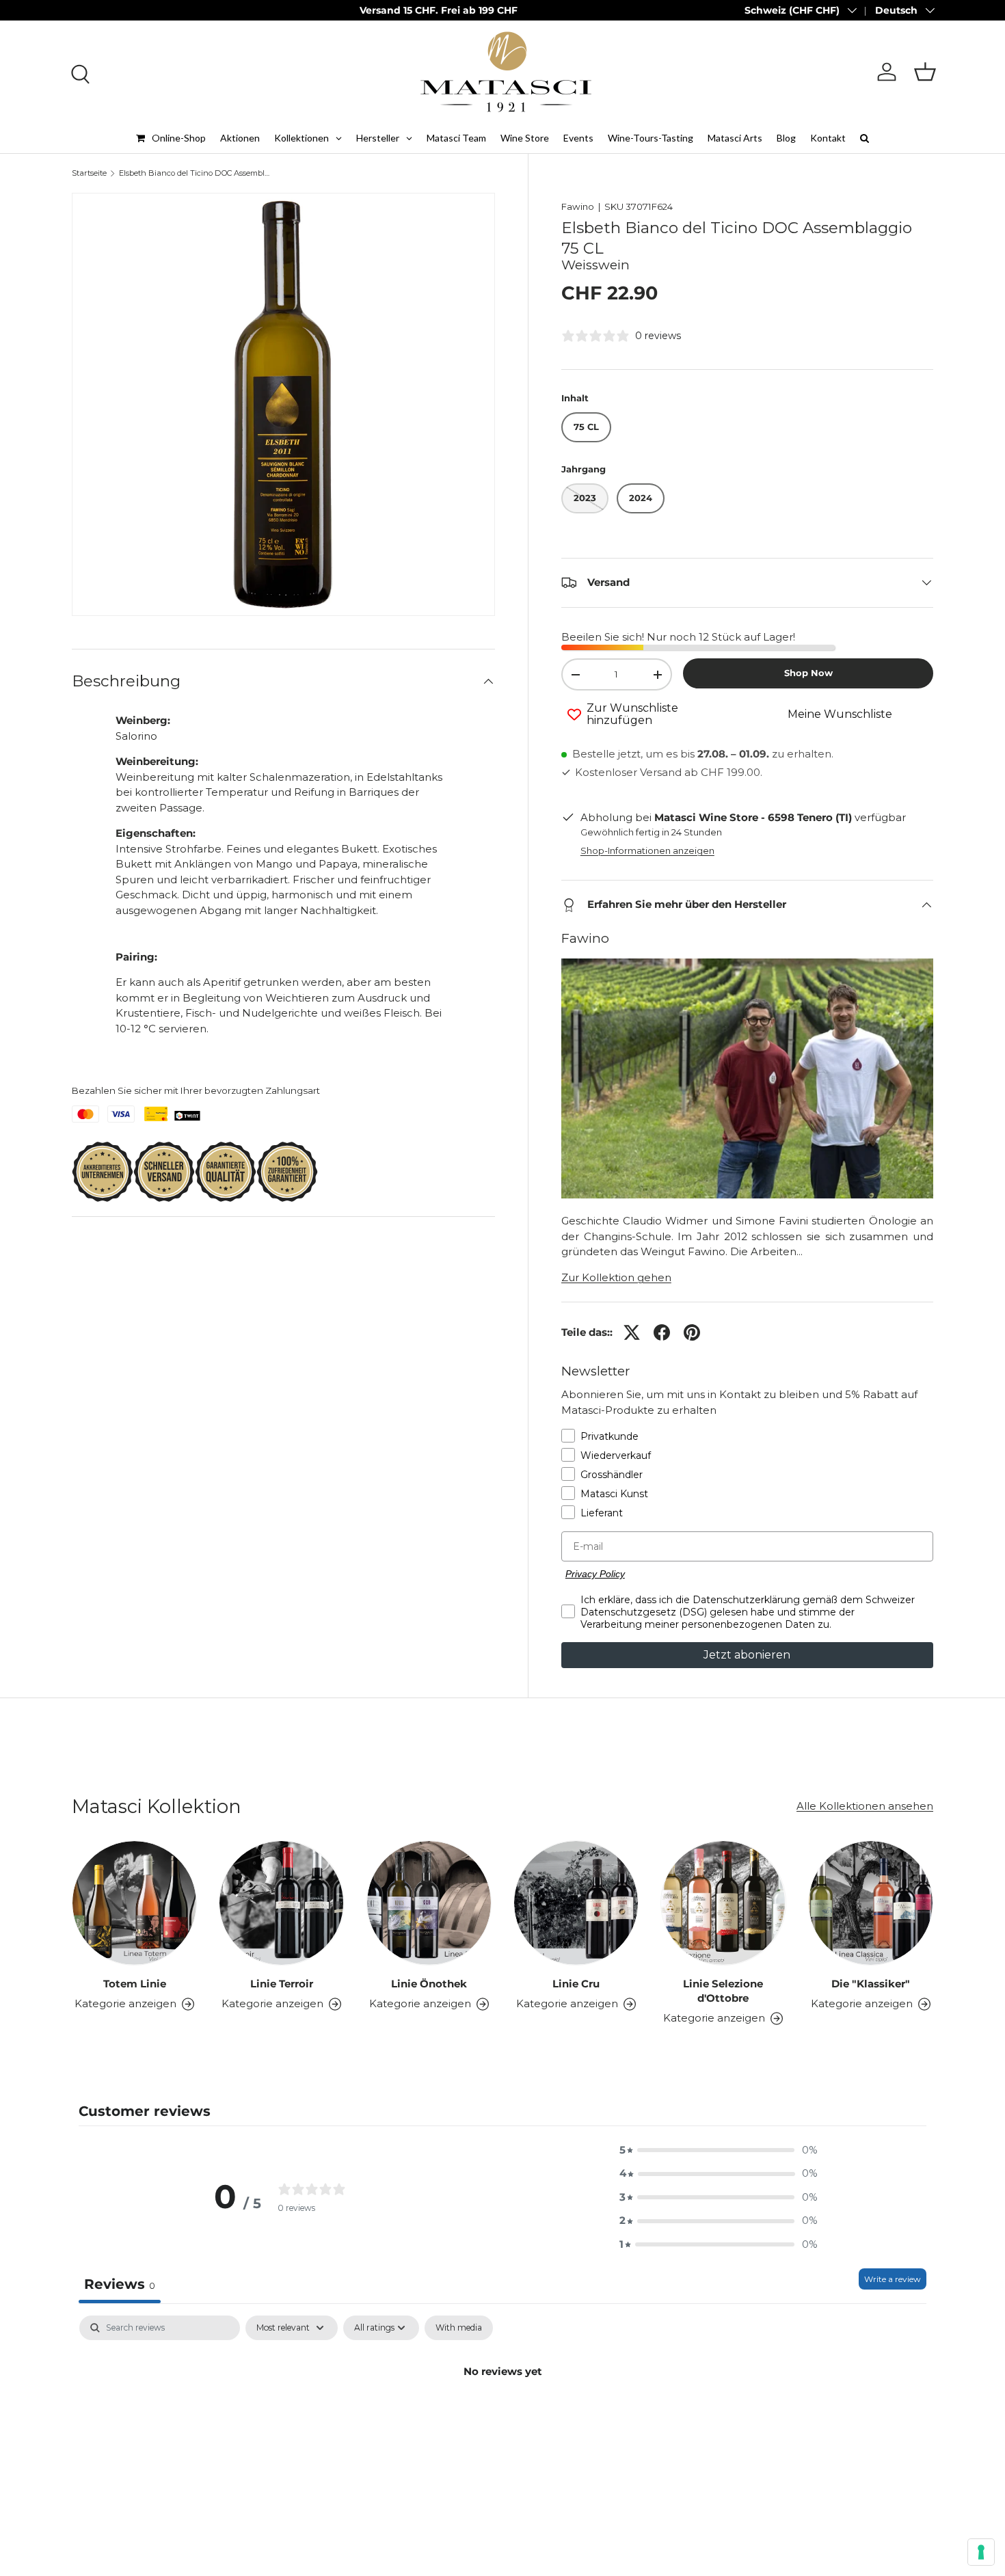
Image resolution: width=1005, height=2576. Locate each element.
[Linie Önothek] (429, 1903)
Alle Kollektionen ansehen (865, 1806)
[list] (283, 404)
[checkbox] (459, 2328)
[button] (925, 72)
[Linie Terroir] (281, 1903)
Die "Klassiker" (871, 1984)
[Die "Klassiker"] (871, 1903)
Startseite (89, 173)
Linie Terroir (282, 1984)
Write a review (893, 2279)
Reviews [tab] (120, 2284)
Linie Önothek (429, 1984)
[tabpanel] (502, 2417)
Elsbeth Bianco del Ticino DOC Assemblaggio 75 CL (196, 173)
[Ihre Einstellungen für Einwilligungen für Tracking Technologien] (981, 2552)
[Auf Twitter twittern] (632, 1332)
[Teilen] (662, 1332)
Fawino (578, 206)
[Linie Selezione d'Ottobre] (723, 1903)
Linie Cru (576, 1984)
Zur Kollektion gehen (616, 1277)
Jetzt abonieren (747, 1655)
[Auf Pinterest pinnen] (692, 1332)
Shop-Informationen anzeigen (647, 850)
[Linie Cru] (576, 1903)
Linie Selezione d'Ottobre (723, 1991)
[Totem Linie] (134, 1903)
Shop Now (808, 673)
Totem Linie (135, 1984)
